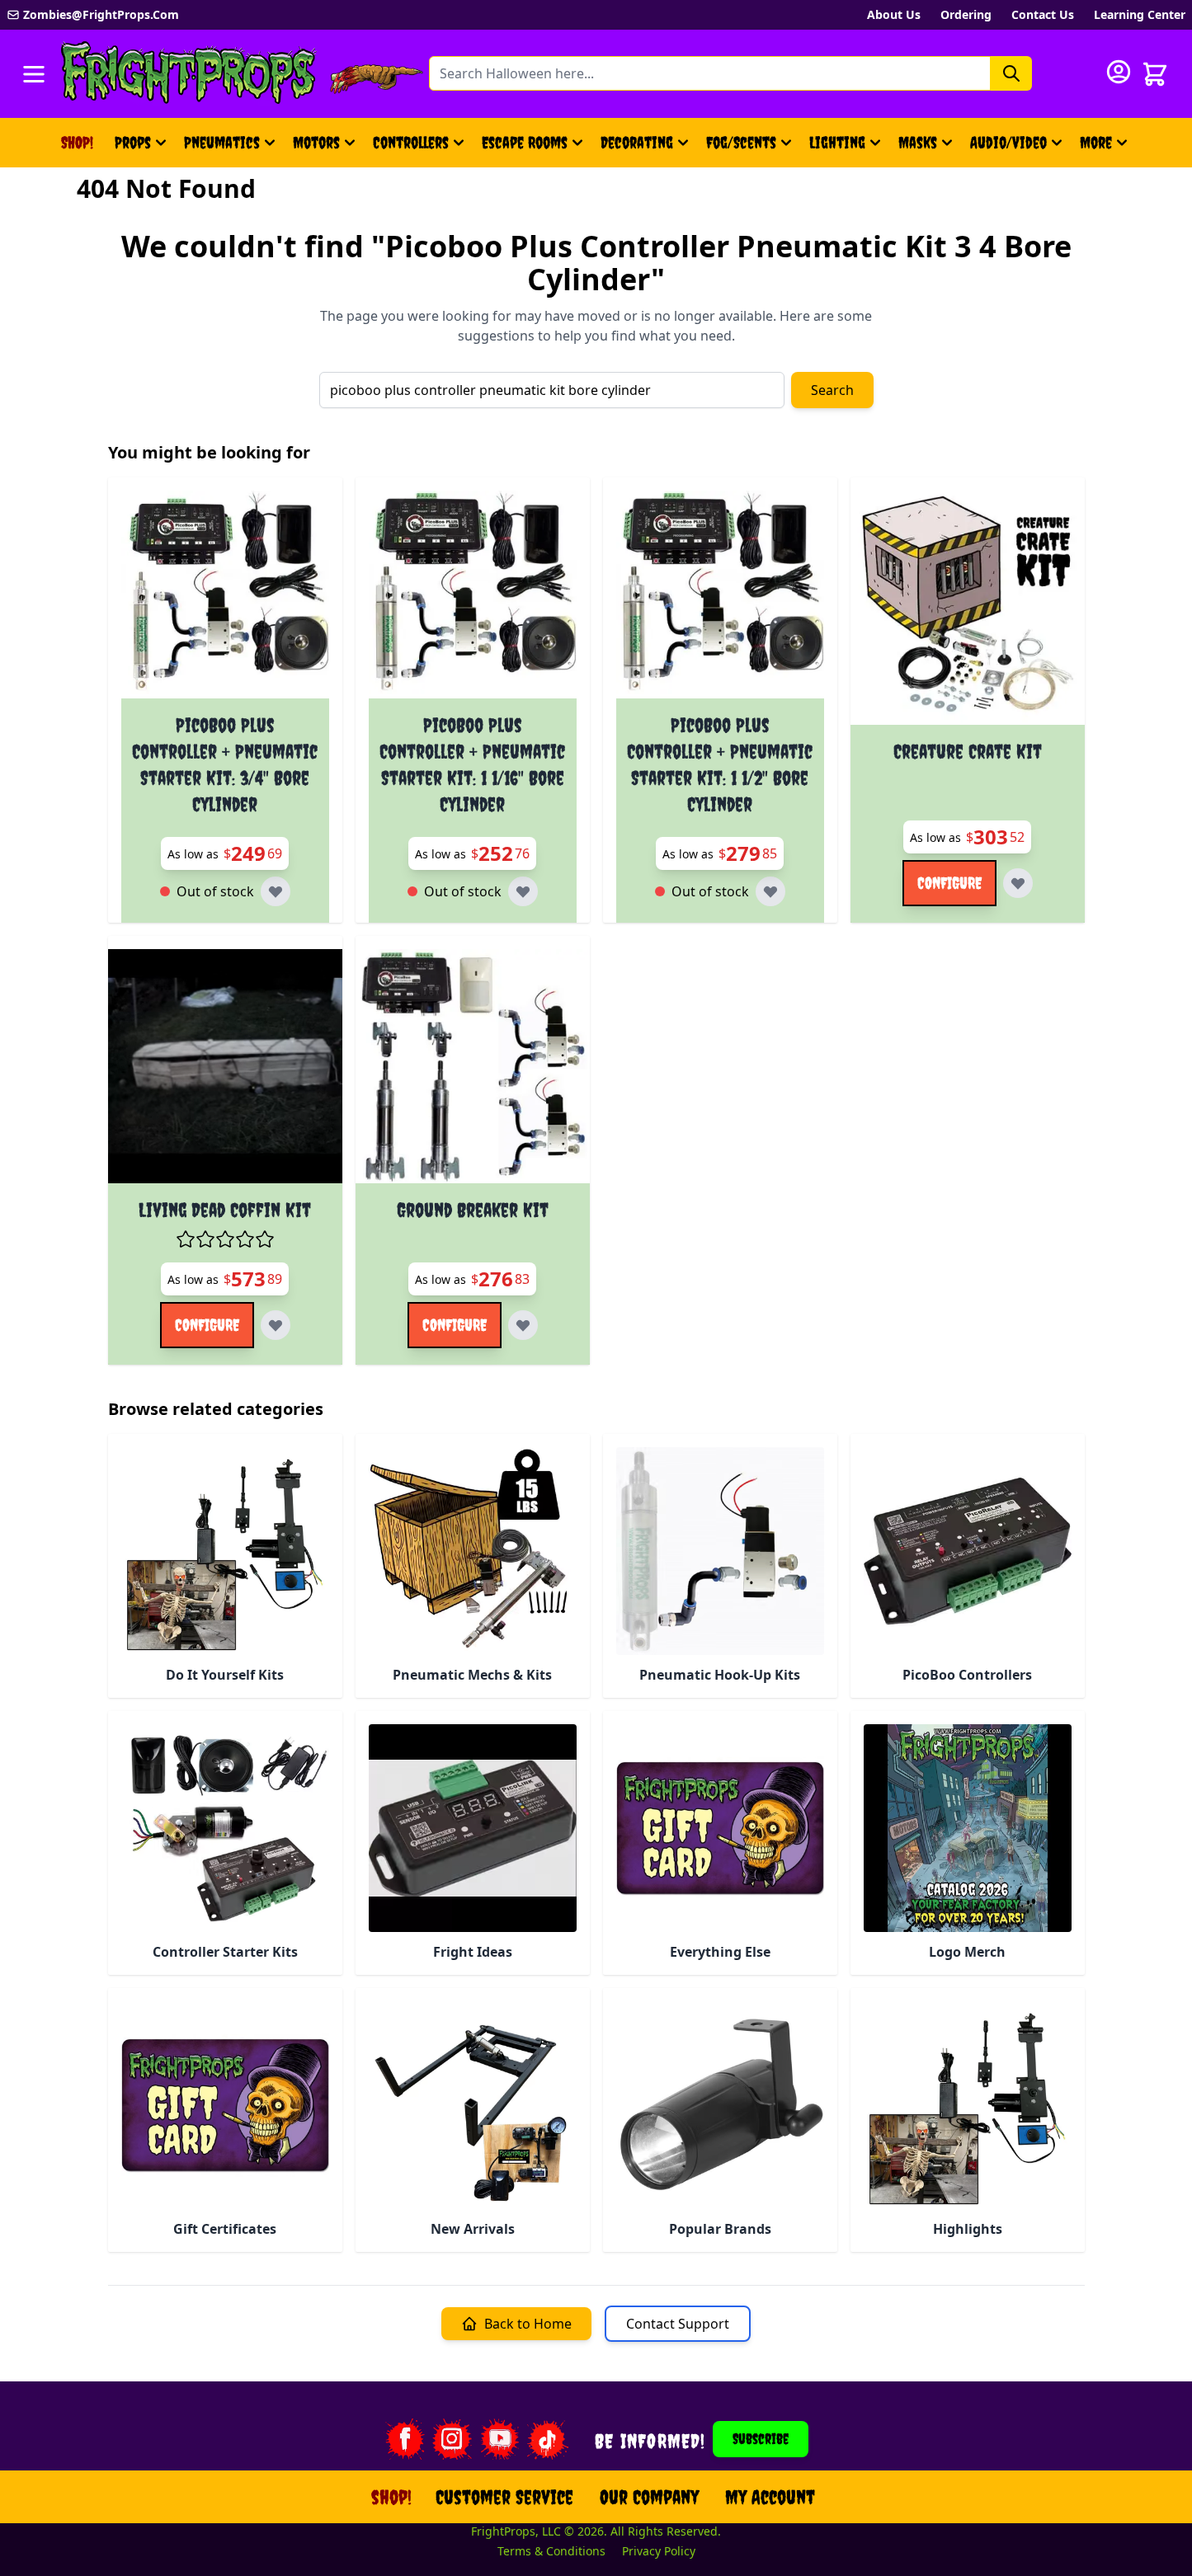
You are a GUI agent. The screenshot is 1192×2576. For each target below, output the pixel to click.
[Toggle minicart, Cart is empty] (1155, 74)
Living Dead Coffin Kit (225, 1210)
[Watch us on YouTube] (500, 2439)
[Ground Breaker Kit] (473, 1066)
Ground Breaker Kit (473, 1210)
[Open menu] (34, 74)
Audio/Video (1008, 142)
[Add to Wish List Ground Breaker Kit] (523, 1325)
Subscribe (761, 2439)
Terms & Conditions (551, 2551)
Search (832, 390)
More (1106, 148)
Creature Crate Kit (968, 751)
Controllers (411, 142)
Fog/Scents (741, 142)
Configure (949, 883)
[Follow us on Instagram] (452, 2439)
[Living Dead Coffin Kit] (225, 1066)
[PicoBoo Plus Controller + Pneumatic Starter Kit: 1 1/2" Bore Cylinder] (720, 595)
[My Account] (1119, 72)
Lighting (837, 142)
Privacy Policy (659, 2551)
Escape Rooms (525, 142)
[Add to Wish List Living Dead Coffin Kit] (276, 1325)
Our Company (649, 2497)
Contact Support (678, 2324)
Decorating (637, 142)
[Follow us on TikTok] (548, 2439)
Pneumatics (222, 142)
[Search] (1011, 73)
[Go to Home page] (189, 74)
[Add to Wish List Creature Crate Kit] (1018, 883)
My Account (770, 2497)
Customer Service (504, 2497)
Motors (316, 142)
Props (133, 142)
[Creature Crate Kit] (968, 608)
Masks (918, 142)
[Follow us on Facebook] (404, 2439)
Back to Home (528, 2324)
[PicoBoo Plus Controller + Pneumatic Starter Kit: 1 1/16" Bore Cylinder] (473, 595)
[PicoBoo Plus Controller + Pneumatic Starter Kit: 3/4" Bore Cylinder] (225, 595)
